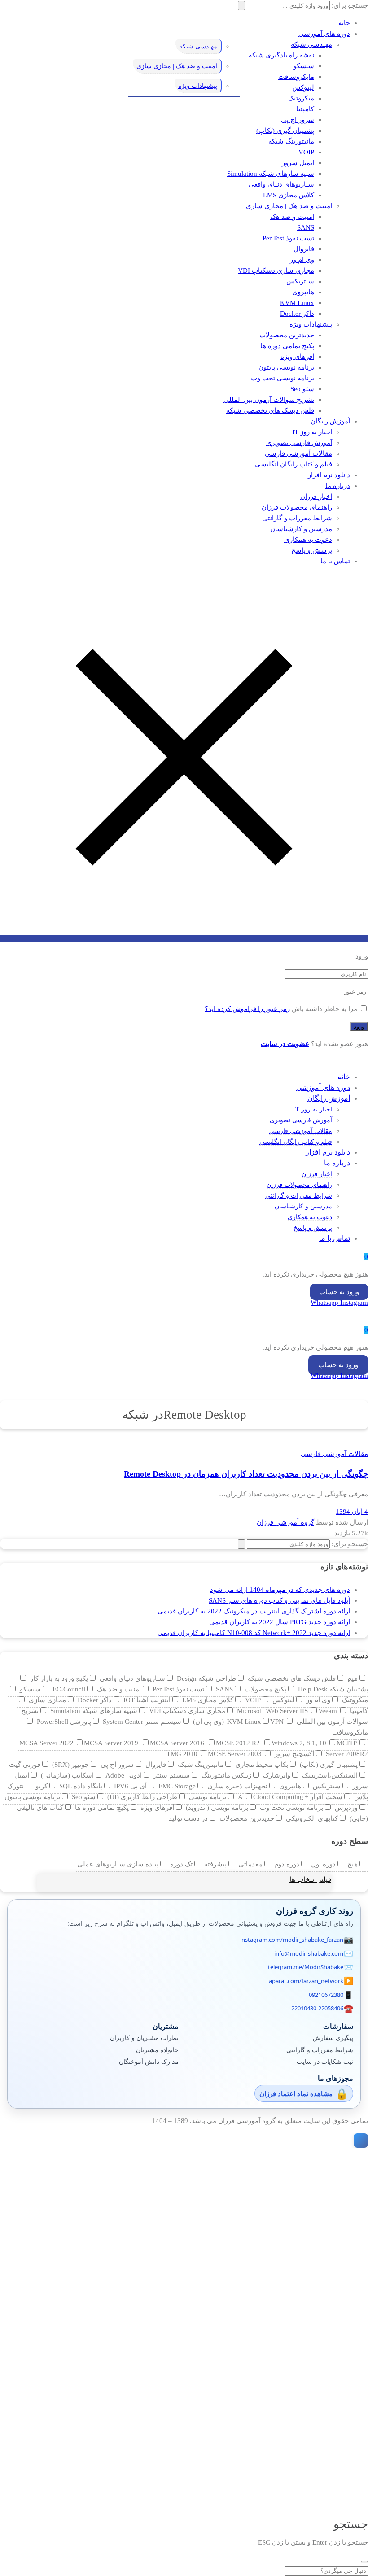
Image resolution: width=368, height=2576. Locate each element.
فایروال (304, 249)
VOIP (306, 152)
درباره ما (338, 486)
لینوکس (303, 87)
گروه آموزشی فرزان (285, 1522)
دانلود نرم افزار (329, 475)
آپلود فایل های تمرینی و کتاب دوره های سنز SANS (279, 1600)
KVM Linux (297, 303)
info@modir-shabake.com (309, 1953)
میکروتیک (301, 98)
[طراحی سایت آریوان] (359, 2140)
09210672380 (326, 1995)
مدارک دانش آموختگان (149, 2061)
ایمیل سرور (298, 163)
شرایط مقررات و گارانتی (297, 518)
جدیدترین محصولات (287, 335)
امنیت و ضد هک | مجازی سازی (289, 206)
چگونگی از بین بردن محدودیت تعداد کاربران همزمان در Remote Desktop (246, 1474)
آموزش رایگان (330, 421)
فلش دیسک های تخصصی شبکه (270, 410)
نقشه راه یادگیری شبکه (281, 55)
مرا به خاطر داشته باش (324, 1009)
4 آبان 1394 (352, 1512)
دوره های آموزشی (324, 34)
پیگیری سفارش (333, 2038)
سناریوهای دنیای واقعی (281, 184)
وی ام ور (302, 260)
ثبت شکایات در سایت (325, 2061)
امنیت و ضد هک (292, 217)
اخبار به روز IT (312, 432)
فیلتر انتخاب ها (310, 1879)
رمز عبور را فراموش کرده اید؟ (247, 1009)
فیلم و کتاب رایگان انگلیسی (294, 464)
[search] (364, 2562)
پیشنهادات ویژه (311, 324)
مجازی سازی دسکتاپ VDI (276, 270)
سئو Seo (302, 389)
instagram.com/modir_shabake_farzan (292, 1940)
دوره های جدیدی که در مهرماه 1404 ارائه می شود (280, 1590)
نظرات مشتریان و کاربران (144, 2038)
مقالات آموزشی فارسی (298, 453)
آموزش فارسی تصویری (299, 443)
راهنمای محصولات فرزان (297, 507)
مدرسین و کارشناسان (301, 529)
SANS (306, 227)
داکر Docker (297, 314)
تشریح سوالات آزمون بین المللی (269, 400)
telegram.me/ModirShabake (306, 1967)
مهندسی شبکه (311, 44)
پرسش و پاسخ (312, 550)
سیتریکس (300, 281)
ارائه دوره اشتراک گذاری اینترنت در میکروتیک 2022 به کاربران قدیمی (254, 1611)
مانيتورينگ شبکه (291, 141)
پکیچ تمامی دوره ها (287, 346)
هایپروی (303, 292)
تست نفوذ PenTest (288, 238)
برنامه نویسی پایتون (286, 367)
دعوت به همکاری (308, 540)
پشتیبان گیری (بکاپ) (285, 131)
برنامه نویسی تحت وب (283, 378)
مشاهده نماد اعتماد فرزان (296, 2093)
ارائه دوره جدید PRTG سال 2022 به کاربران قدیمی (280, 1622)
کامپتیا (305, 109)
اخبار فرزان (316, 497)
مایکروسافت (296, 77)
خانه (344, 23)
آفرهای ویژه (297, 357)
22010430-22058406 (317, 2008)
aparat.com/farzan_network (306, 1981)
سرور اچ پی (298, 120)
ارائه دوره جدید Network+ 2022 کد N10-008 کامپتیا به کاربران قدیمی (254, 1633)
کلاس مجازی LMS (289, 195)
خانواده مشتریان (157, 2050)
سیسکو (304, 66)
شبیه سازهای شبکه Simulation (271, 174)
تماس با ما (335, 561)
